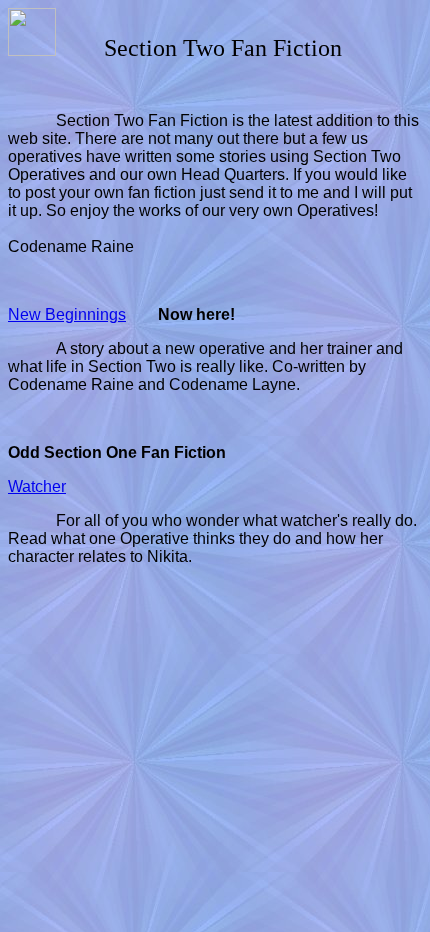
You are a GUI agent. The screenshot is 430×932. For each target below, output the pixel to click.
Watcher (37, 486)
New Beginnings (67, 314)
